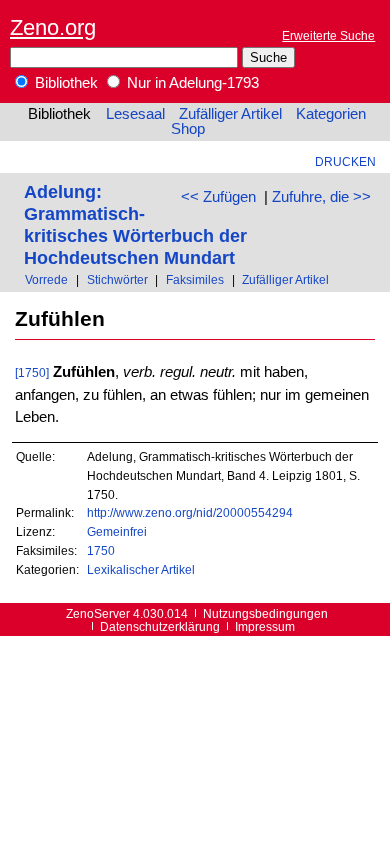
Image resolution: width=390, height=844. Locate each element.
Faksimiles (195, 279)
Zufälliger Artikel (230, 114)
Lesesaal (135, 114)
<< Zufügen (218, 197)
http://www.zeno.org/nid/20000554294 (190, 512)
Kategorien (331, 114)
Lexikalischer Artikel (141, 569)
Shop (188, 129)
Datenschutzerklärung (160, 626)
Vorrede (46, 279)
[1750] (32, 372)
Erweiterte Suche (328, 35)
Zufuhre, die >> (321, 197)
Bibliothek (64, 83)
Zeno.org (53, 27)
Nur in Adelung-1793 (191, 83)
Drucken (345, 161)
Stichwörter (117, 279)
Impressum (265, 626)
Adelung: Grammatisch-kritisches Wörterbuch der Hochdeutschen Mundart (135, 224)
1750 (101, 550)
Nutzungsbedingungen (265, 613)
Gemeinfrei (117, 531)
